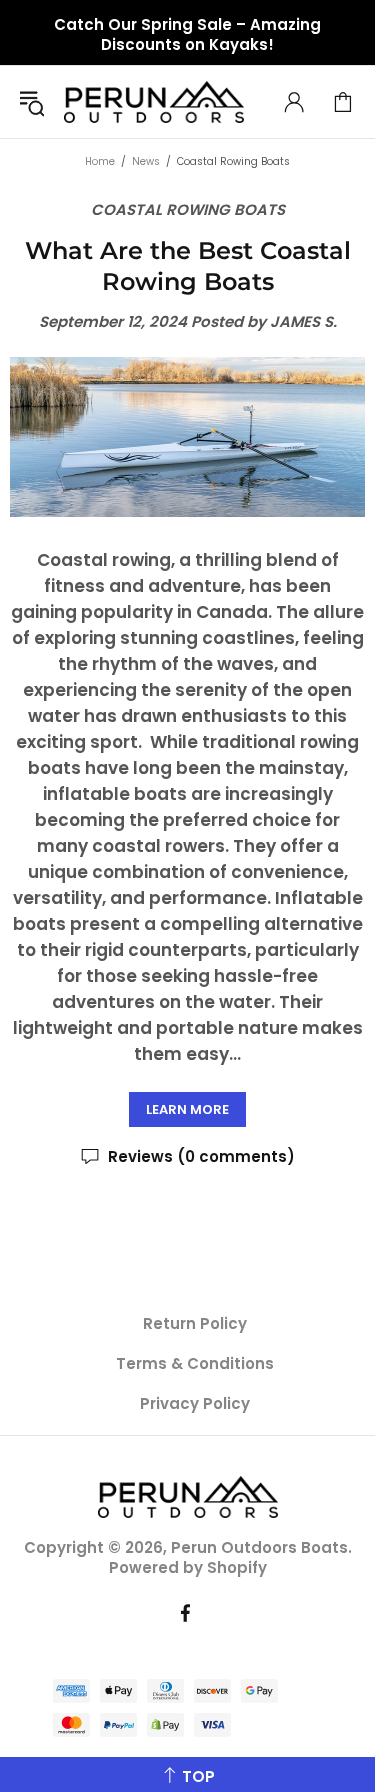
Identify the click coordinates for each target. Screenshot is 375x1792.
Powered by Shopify (188, 1568)
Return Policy (195, 1324)
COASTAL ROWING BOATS (188, 210)
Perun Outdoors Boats (154, 102)
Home (100, 161)
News (146, 161)
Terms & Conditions (195, 1364)
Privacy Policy (195, 1404)
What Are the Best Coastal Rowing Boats (188, 266)
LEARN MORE (187, 1109)
